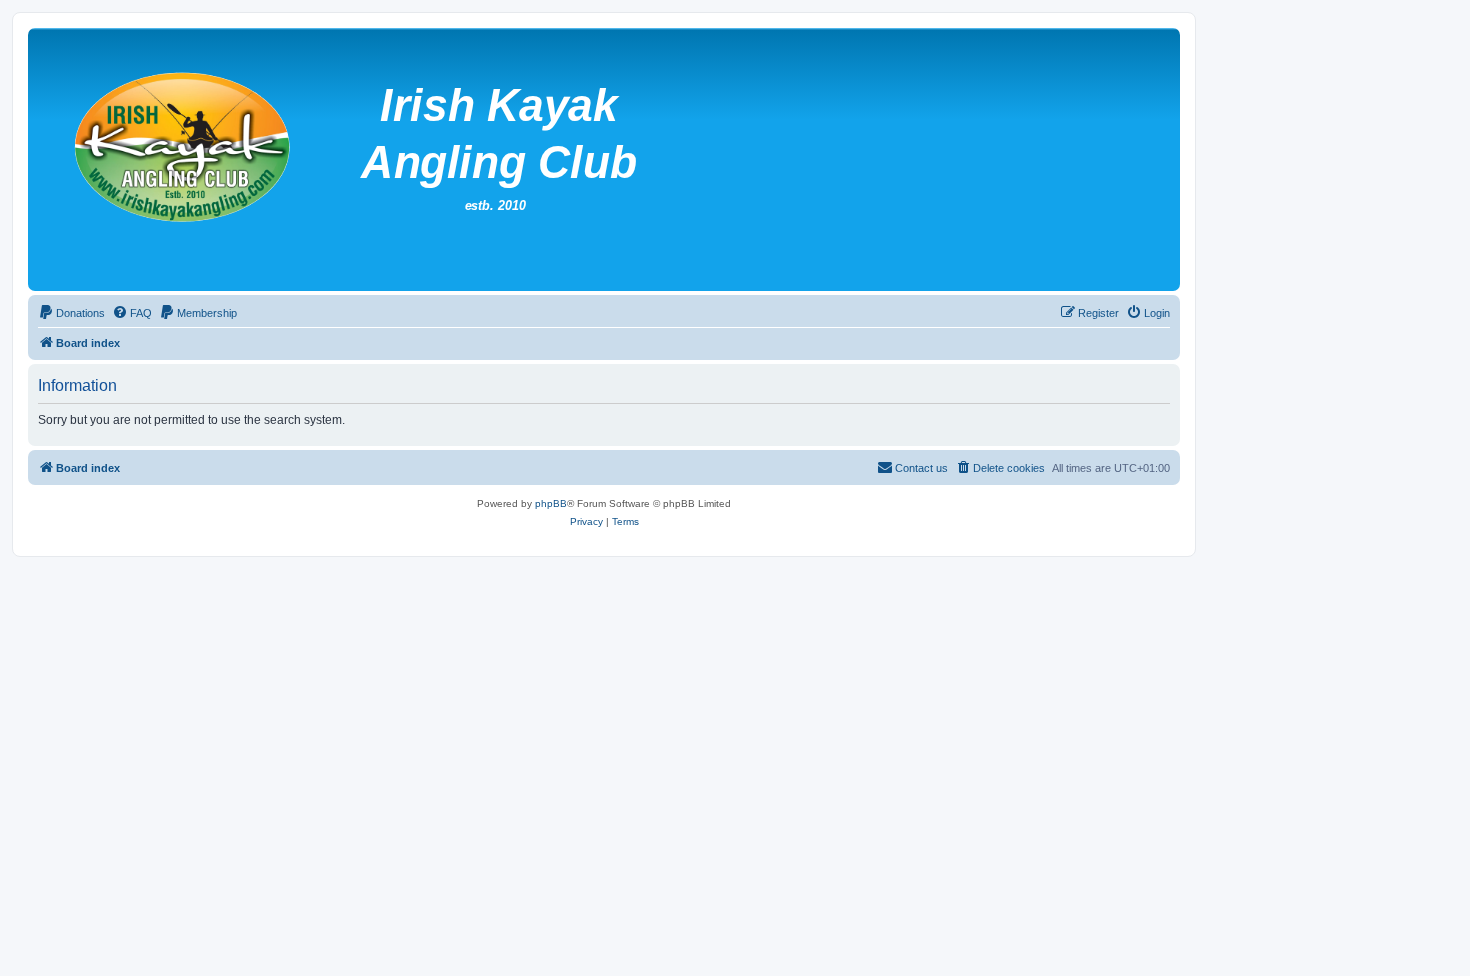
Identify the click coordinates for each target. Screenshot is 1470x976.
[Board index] (519, 159)
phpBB (551, 503)
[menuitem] (71, 313)
